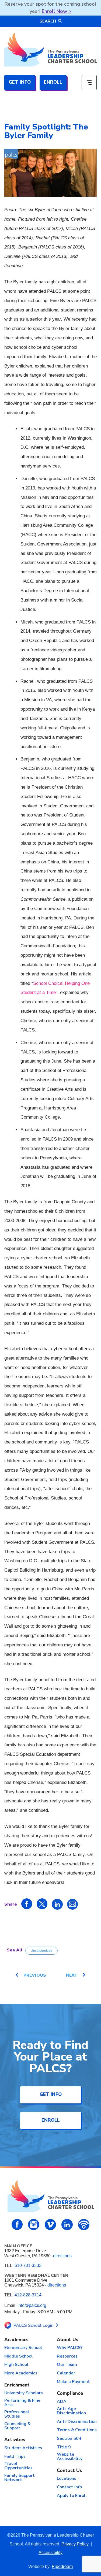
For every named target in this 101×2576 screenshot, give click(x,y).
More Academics (21, 2373)
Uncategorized (41, 1951)
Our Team (67, 2365)
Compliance (70, 2394)
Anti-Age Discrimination (71, 2411)
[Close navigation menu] (89, 83)
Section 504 (69, 2439)
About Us (68, 2340)
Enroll (53, 82)
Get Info (20, 82)
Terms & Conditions (77, 2430)
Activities (15, 2440)
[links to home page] (50, 50)
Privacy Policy (76, 2544)
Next (72, 1975)
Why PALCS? (70, 2348)
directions (62, 2256)
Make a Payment (73, 2382)
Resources (67, 2356)
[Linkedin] (67, 2225)
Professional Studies (17, 2414)
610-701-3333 (28, 2265)
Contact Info (69, 2487)
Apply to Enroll (72, 2496)
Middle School (18, 2356)
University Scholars (24, 2393)
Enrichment (17, 2385)
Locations (67, 2479)
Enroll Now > (57, 11)
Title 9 (64, 2447)
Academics (16, 2340)
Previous (35, 1975)
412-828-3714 (28, 2295)
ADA (62, 2402)
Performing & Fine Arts (22, 2403)
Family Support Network (20, 2478)
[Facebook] (17, 2224)
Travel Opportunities (18, 2466)
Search (48, 21)
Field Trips (15, 2457)
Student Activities (23, 2448)
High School (16, 2365)
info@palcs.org (32, 2305)
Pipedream (62, 2566)
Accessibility (50, 2553)
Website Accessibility (70, 2457)
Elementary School (23, 2348)
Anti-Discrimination (77, 2422)
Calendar (66, 2373)
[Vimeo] (50, 2225)
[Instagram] (34, 2225)
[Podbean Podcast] (84, 2225)
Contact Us (69, 2471)
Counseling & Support (18, 2426)
